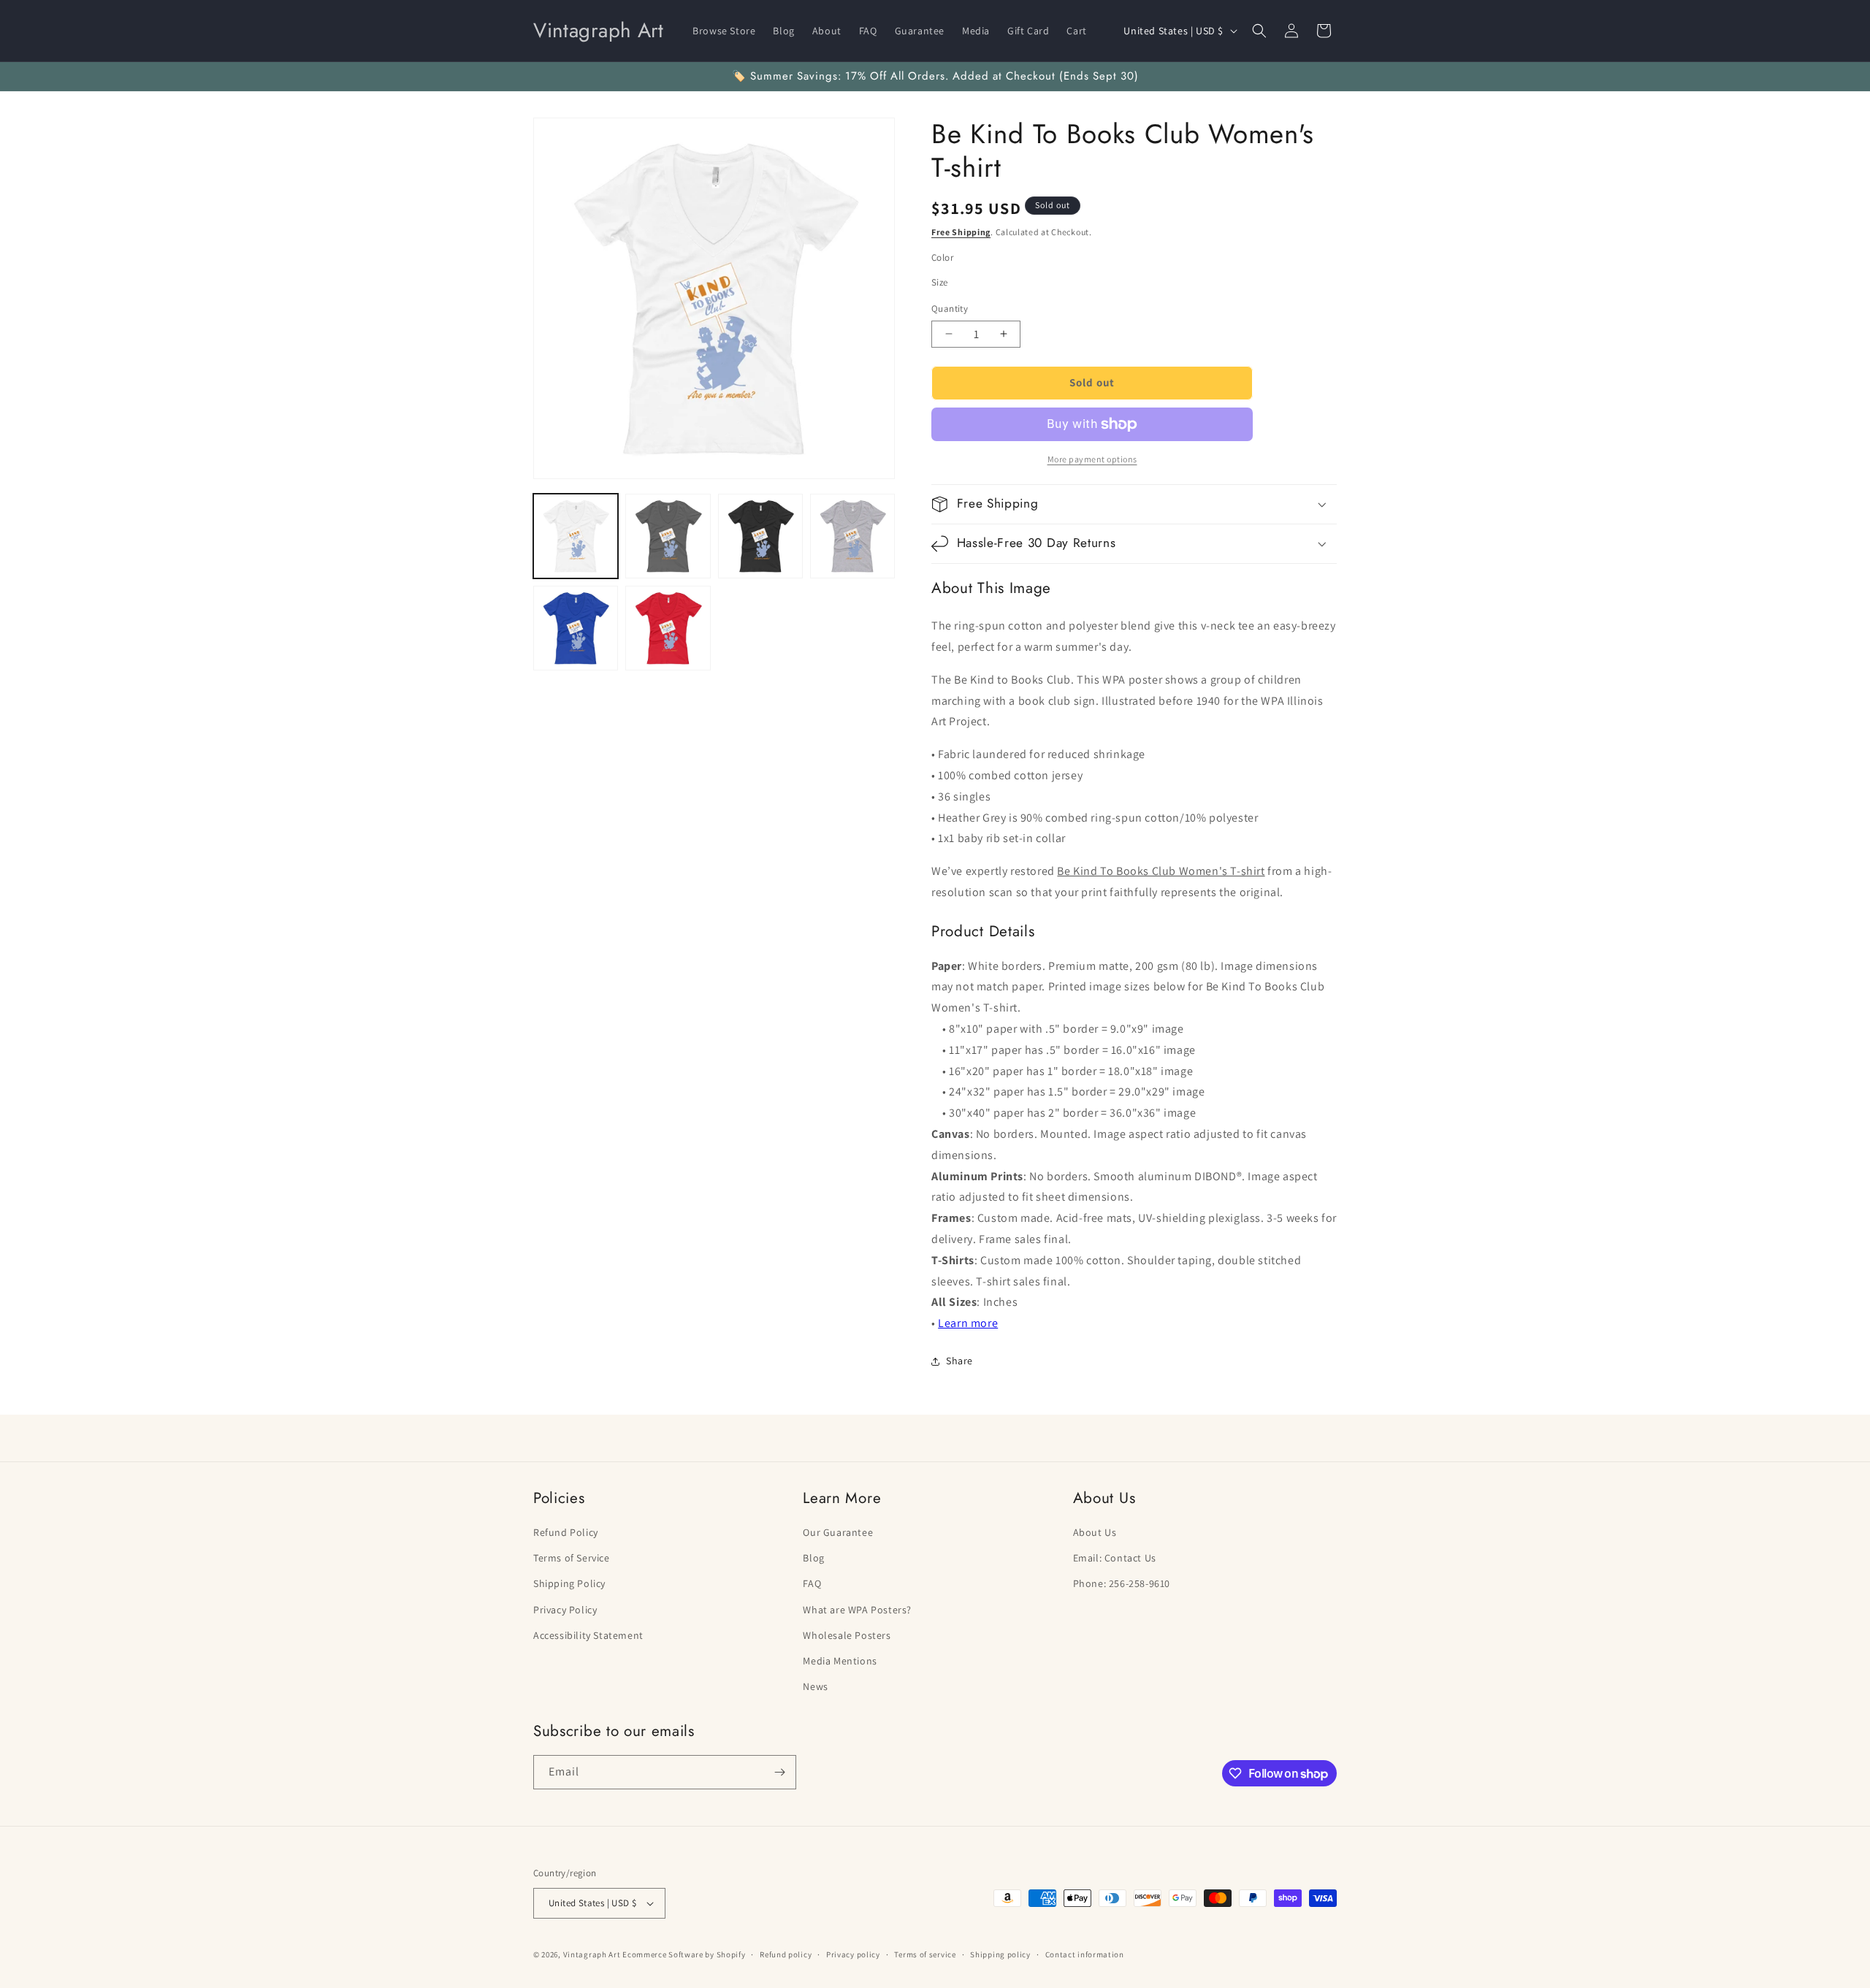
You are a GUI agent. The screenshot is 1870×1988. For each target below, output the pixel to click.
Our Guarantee (838, 1532)
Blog (813, 1558)
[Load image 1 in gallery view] (576, 536)
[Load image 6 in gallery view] (668, 628)
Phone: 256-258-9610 (1122, 1583)
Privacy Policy (565, 1610)
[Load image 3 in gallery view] (760, 536)
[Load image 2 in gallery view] (668, 536)
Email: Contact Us (1115, 1558)
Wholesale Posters (847, 1635)
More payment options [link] (1092, 459)
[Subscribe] (779, 1772)
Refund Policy (566, 1532)
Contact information (1085, 1954)
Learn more (968, 1323)
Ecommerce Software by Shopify (684, 1954)
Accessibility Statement (588, 1635)
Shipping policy (1000, 1954)
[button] (1259, 31)
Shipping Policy (569, 1583)
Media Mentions (840, 1661)
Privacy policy (853, 1954)
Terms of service (925, 1954)
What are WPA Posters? (857, 1610)
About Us (1095, 1532)
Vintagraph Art (592, 1954)
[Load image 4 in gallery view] (852, 536)
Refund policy (786, 1954)
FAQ (812, 1583)
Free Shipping (961, 232)
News (815, 1686)
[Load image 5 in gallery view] (576, 628)
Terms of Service (572, 1558)
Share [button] (959, 1361)
